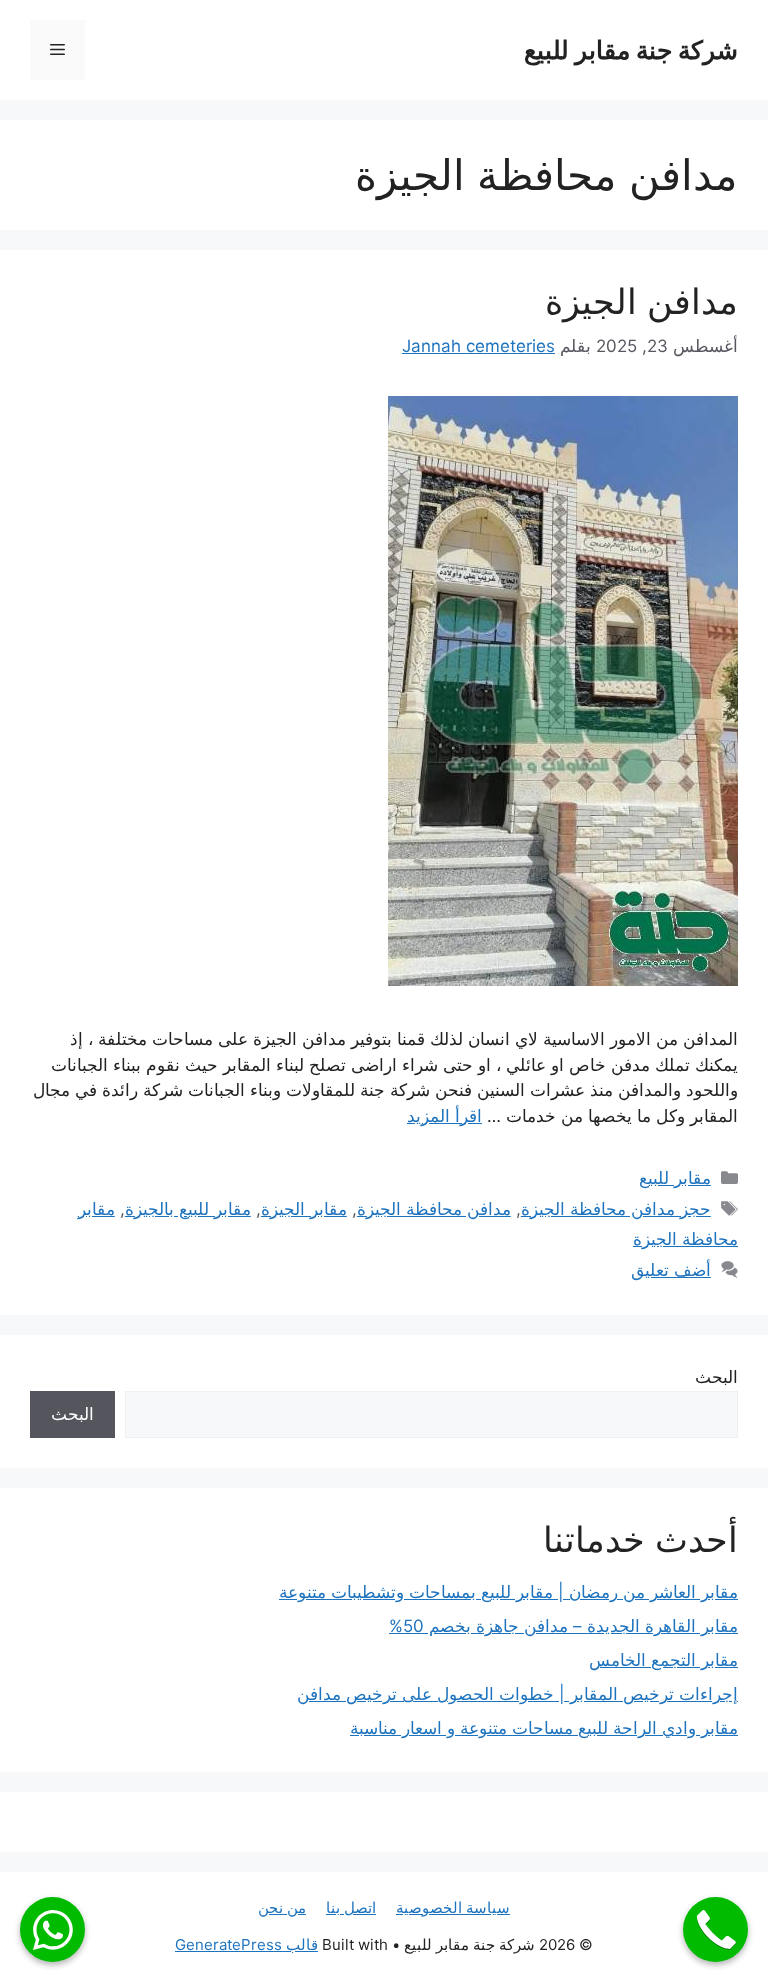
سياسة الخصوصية (453, 1907)
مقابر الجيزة (304, 1209)
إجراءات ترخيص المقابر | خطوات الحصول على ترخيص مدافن (517, 1694)
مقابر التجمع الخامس (663, 1660)
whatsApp (52, 1929)
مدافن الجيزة (641, 301)
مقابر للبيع (675, 1178)
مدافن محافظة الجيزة (434, 1209)
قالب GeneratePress (246, 1944)
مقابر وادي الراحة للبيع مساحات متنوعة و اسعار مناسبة (544, 1728)
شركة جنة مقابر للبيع (631, 50)
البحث (716, 1377)
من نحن (282, 1907)
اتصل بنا (351, 1907)
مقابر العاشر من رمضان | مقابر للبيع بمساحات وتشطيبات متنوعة (508, 1592)
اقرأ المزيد (444, 1116)
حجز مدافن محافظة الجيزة (616, 1209)
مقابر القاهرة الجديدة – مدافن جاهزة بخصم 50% (563, 1626)
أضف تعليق (671, 1270)
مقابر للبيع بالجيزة (188, 1209)
